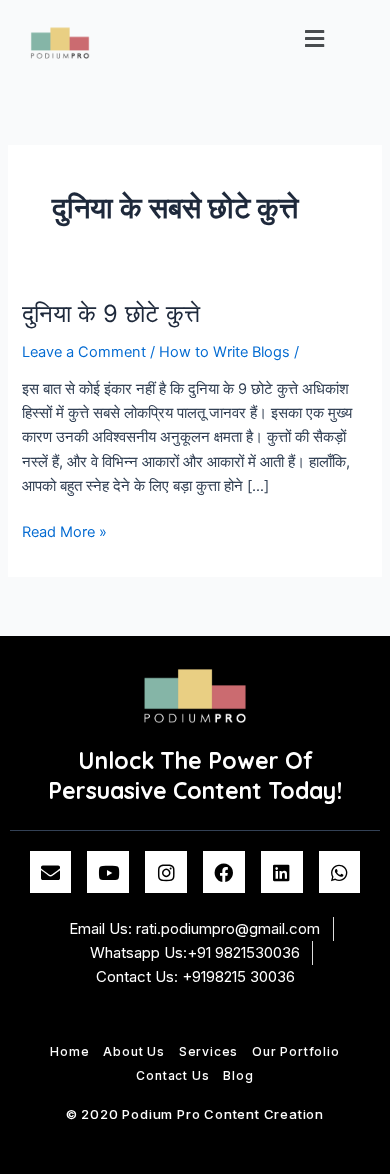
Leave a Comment (84, 352)
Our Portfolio (295, 1051)
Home (69, 1051)
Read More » (64, 530)
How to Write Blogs (224, 352)
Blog (238, 1075)
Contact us (172, 1075)
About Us (133, 1051)
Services (208, 1051)
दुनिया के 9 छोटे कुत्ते (111, 313)
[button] (315, 38)
